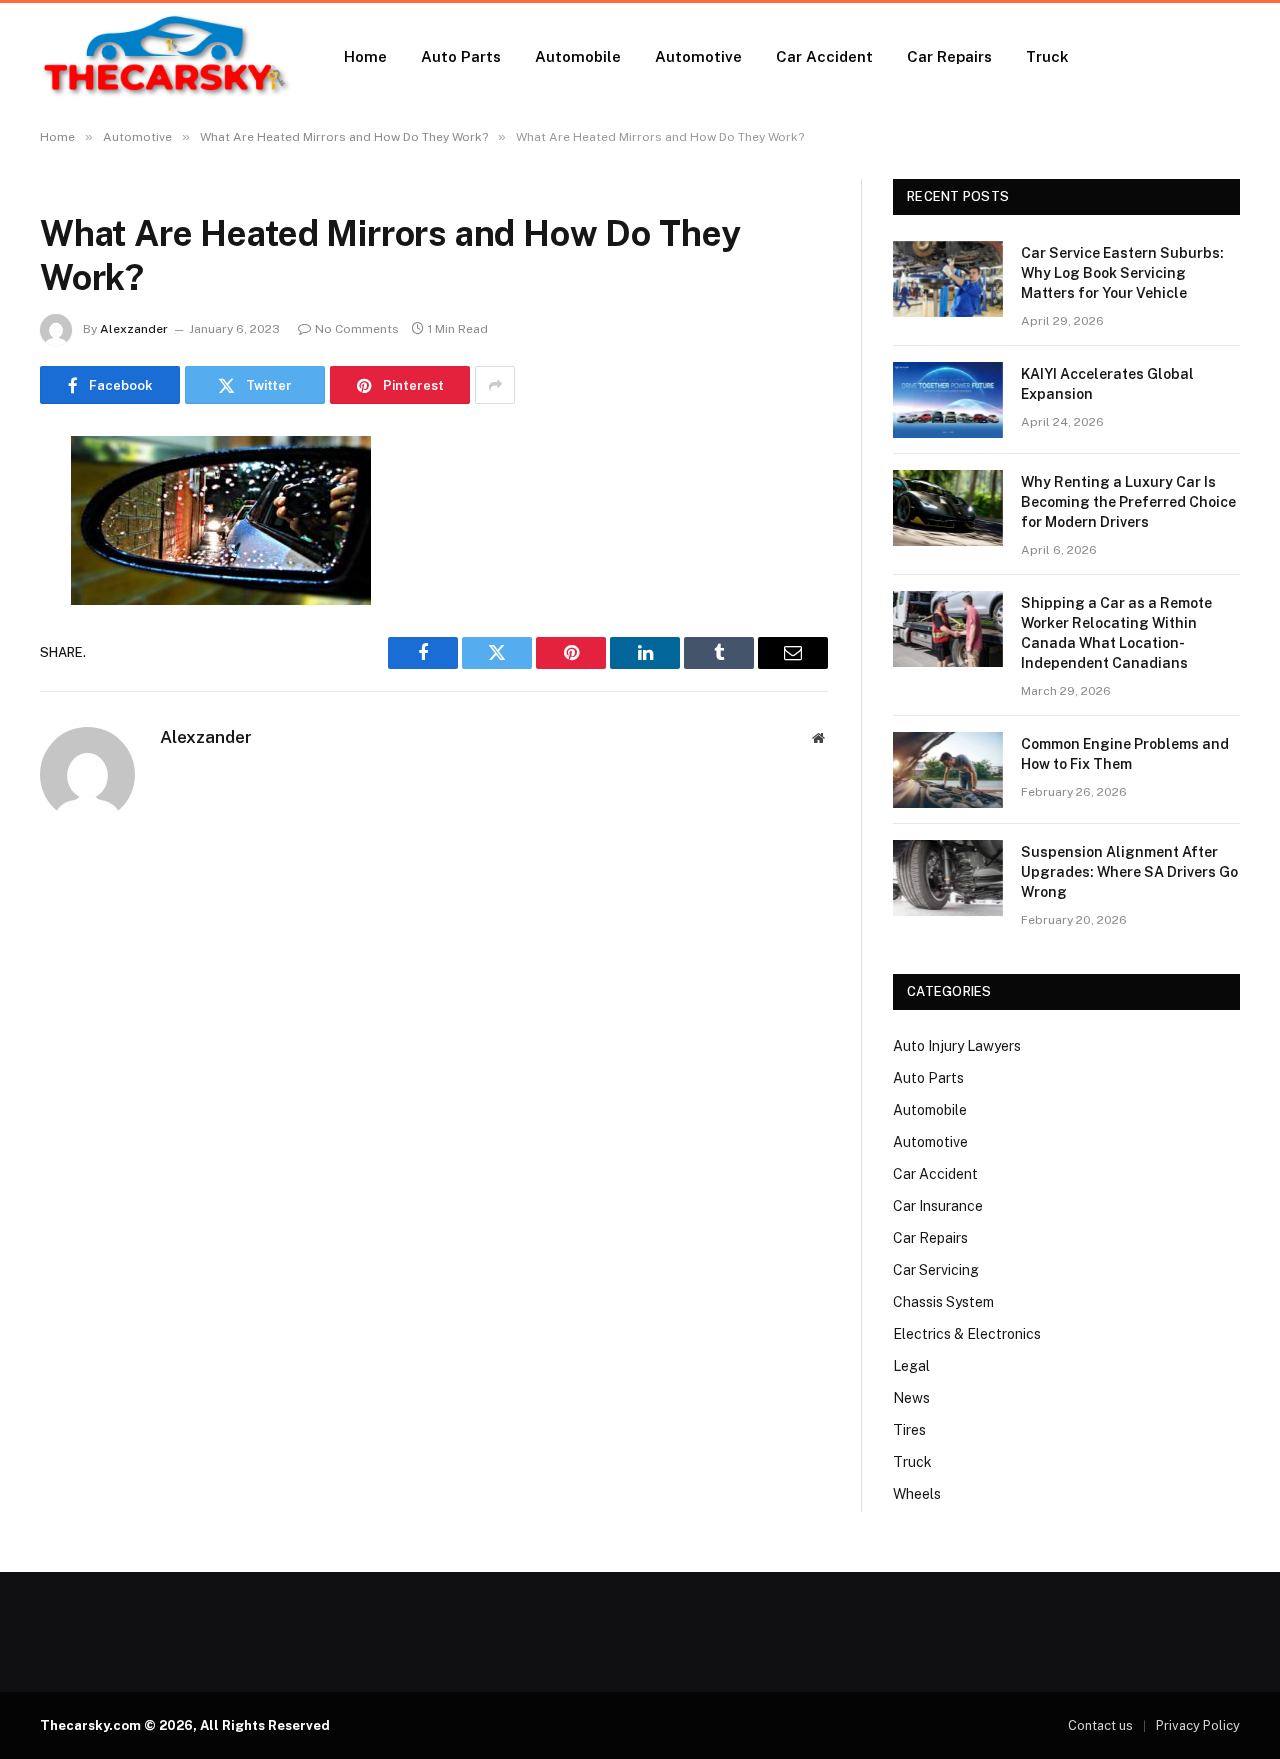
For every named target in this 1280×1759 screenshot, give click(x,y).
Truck (1047, 56)
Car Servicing (936, 1270)
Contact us (1100, 1725)
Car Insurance (938, 1206)
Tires (909, 1430)
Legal (911, 1366)
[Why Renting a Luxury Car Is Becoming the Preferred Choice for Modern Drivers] (948, 508)
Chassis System (943, 1302)
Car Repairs (949, 56)
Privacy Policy (1198, 1725)
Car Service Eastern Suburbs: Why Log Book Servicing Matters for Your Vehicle (1122, 273)
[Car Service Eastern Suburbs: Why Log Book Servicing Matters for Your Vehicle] (948, 279)
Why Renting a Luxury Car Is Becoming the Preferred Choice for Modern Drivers (1128, 502)
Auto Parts (461, 56)
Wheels (917, 1494)
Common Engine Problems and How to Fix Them (1125, 754)
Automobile (578, 56)
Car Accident (824, 56)
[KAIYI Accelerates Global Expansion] (948, 400)
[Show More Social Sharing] (495, 385)
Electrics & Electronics (967, 1334)
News (911, 1398)
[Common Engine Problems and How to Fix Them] (948, 770)
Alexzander (134, 329)
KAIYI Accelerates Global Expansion (1107, 384)
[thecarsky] (166, 57)
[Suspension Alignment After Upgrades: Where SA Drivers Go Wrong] (948, 878)
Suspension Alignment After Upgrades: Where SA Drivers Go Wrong (1129, 872)
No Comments (357, 329)
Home (365, 56)
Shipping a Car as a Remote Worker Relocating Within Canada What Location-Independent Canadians (1116, 633)
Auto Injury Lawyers (957, 1046)
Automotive (698, 56)
